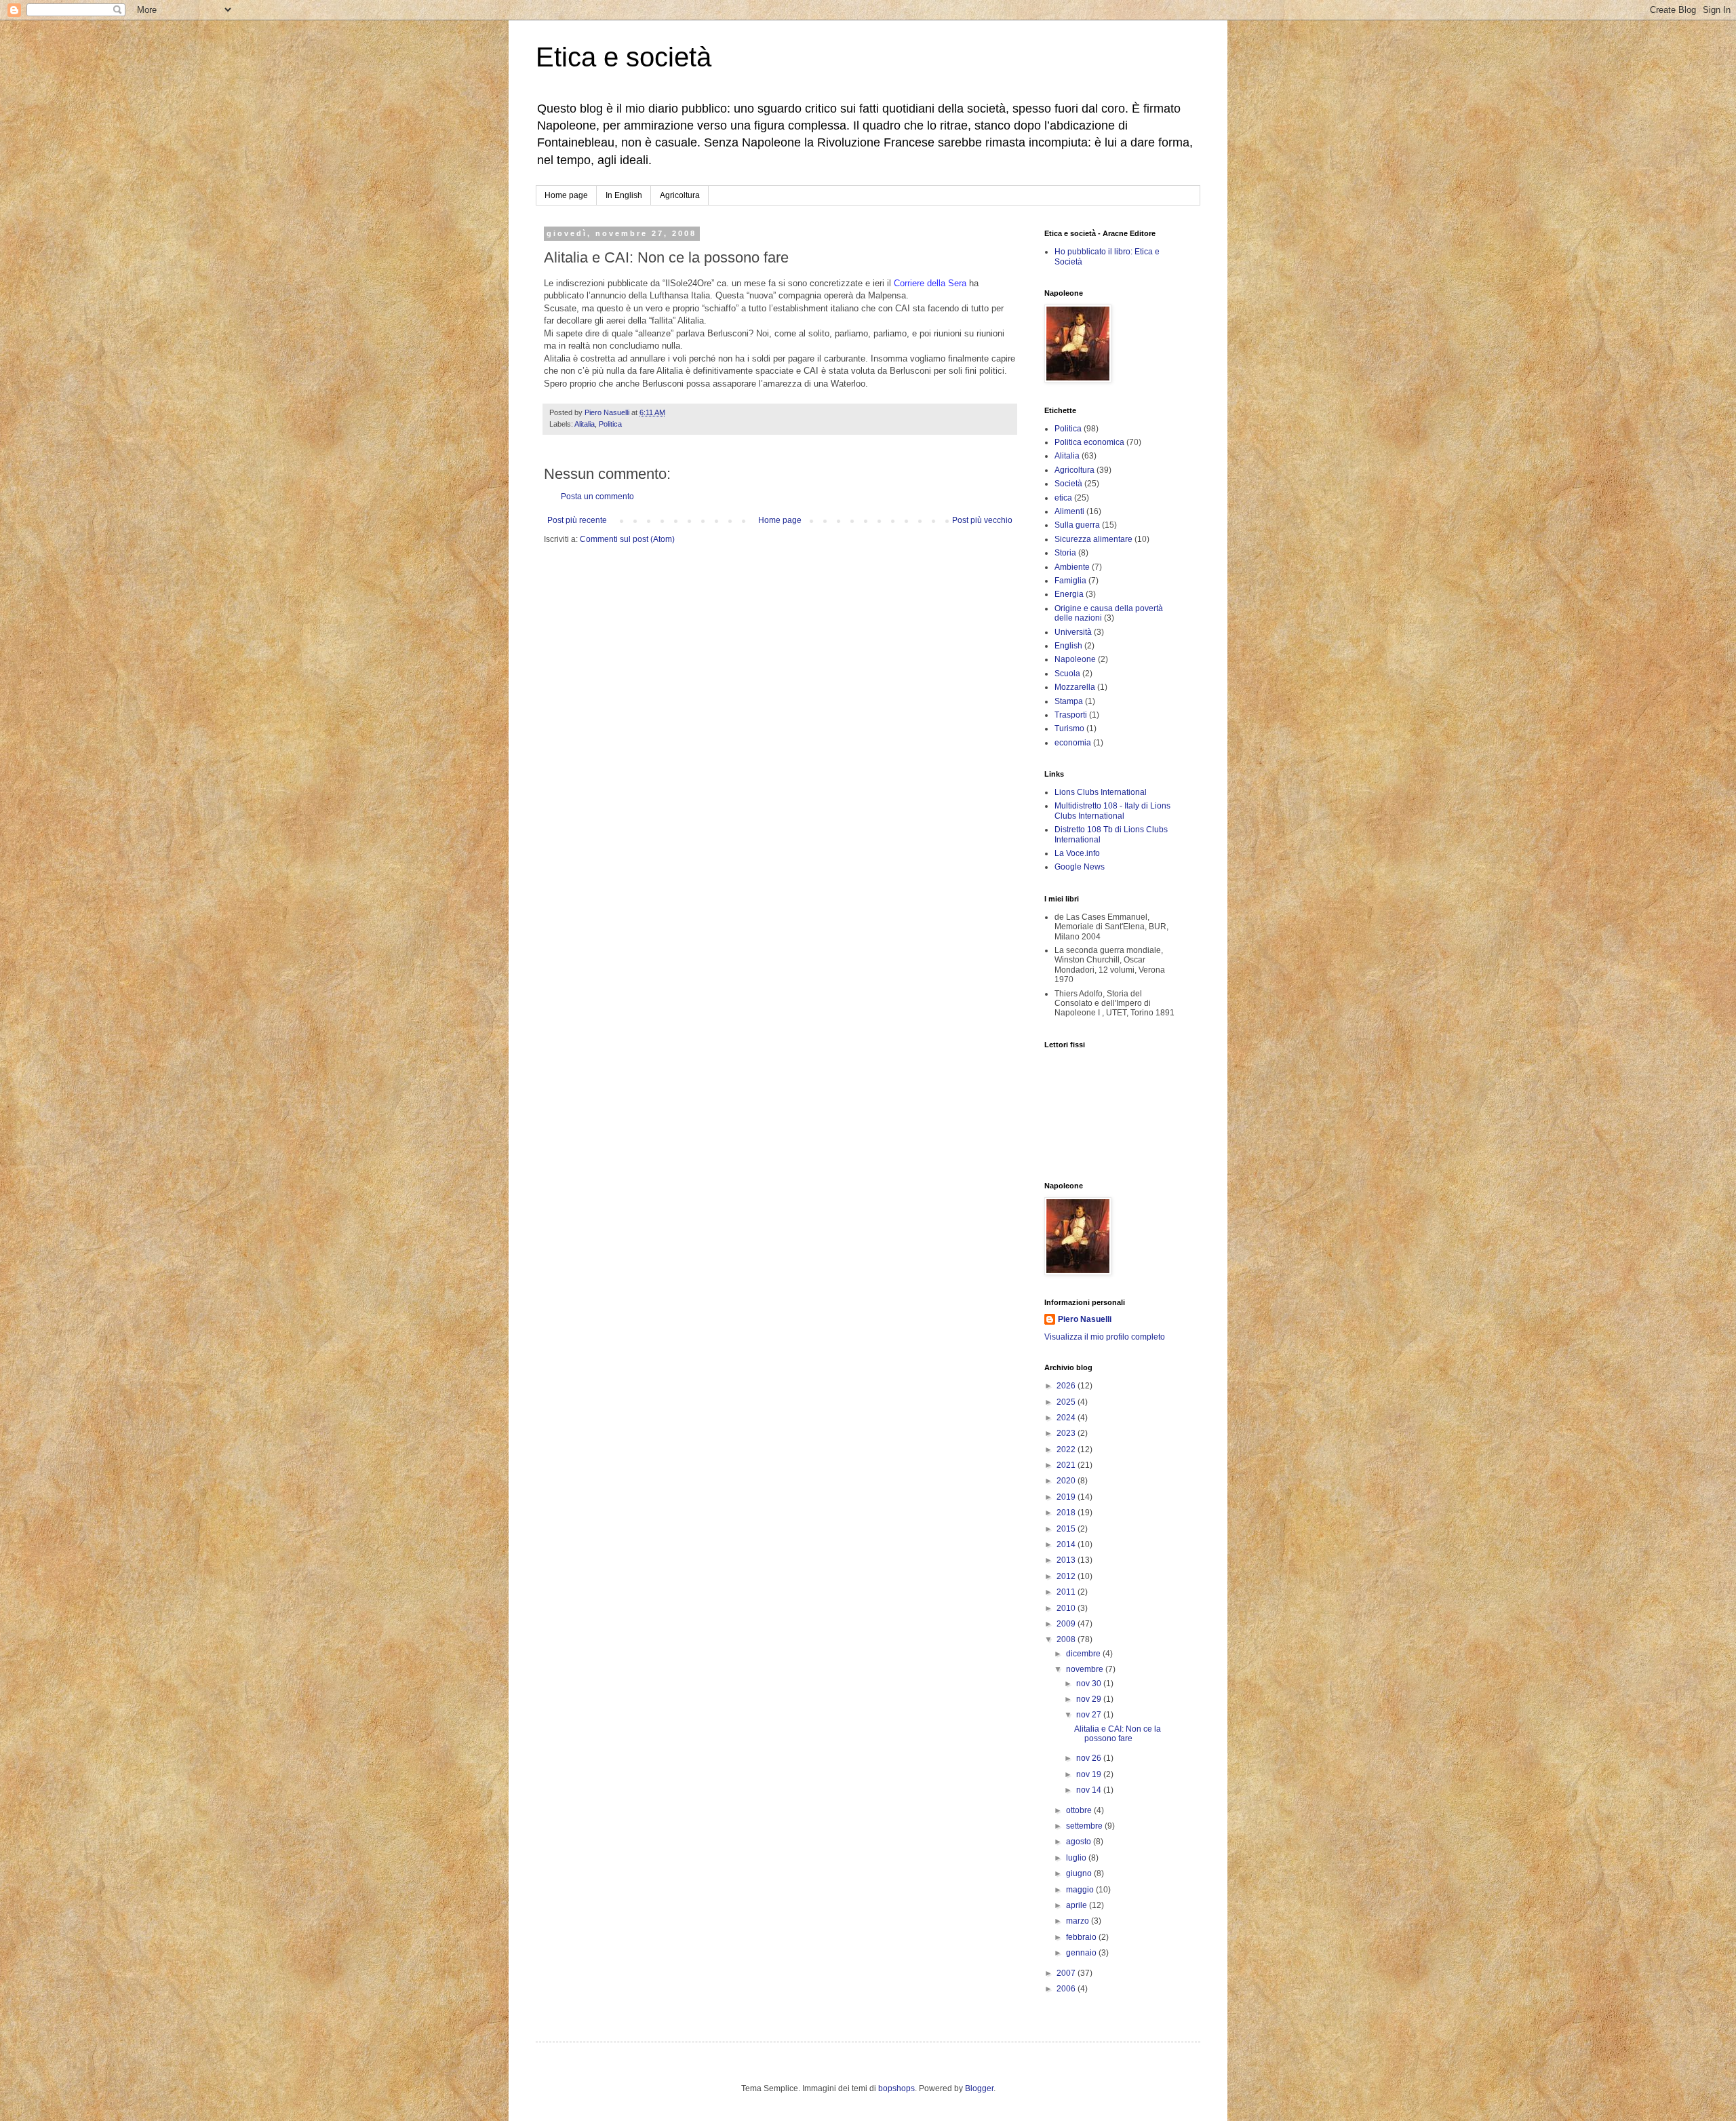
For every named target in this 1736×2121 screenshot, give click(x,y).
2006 (1067, 1989)
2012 (1067, 1576)
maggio (1081, 1890)
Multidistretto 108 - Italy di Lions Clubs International (1112, 811)
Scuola (1067, 674)
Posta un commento (597, 497)
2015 (1067, 1529)
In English (624, 195)
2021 (1067, 1465)
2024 (1067, 1418)
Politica (610, 424)
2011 (1067, 1592)
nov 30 (1090, 1684)
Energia (1069, 594)
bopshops (896, 2088)
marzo (1079, 1921)
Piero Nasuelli (1085, 1319)
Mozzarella (1075, 687)
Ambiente (1072, 567)
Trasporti (1071, 715)
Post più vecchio (982, 520)
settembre (1085, 1826)
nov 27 (1090, 1715)
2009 (1067, 1624)
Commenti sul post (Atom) (627, 539)
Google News (1080, 867)
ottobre (1080, 1810)
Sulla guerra (1077, 525)
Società (1068, 484)
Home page (566, 195)
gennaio (1082, 1953)
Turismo (1069, 728)
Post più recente (577, 520)
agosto (1080, 1842)
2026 (1067, 1386)
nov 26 (1090, 1758)
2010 (1067, 1608)
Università (1073, 632)
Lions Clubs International (1101, 792)
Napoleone (1075, 659)
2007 (1067, 1973)
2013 (1067, 1560)
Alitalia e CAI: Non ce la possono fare (1118, 1734)
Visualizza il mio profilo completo (1105, 1337)
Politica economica (1089, 442)
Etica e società (624, 57)
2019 (1067, 1497)
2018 (1067, 1513)
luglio (1077, 1858)
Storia (1065, 553)
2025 (1067, 1402)
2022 (1067, 1449)
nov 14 (1090, 1790)
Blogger (979, 2088)
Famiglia (1070, 581)
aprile (1078, 1905)
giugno (1080, 1873)
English (1068, 646)
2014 (1067, 1544)
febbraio (1082, 1937)
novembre (1086, 1669)
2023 (1067, 1433)
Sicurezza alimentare (1093, 539)
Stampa (1069, 701)
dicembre (1084, 1654)
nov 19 (1090, 1774)
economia (1073, 743)
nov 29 (1090, 1699)
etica (1063, 498)
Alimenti (1069, 511)
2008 (1067, 1639)
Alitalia (585, 424)
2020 (1067, 1481)
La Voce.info (1077, 853)
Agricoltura (680, 195)
